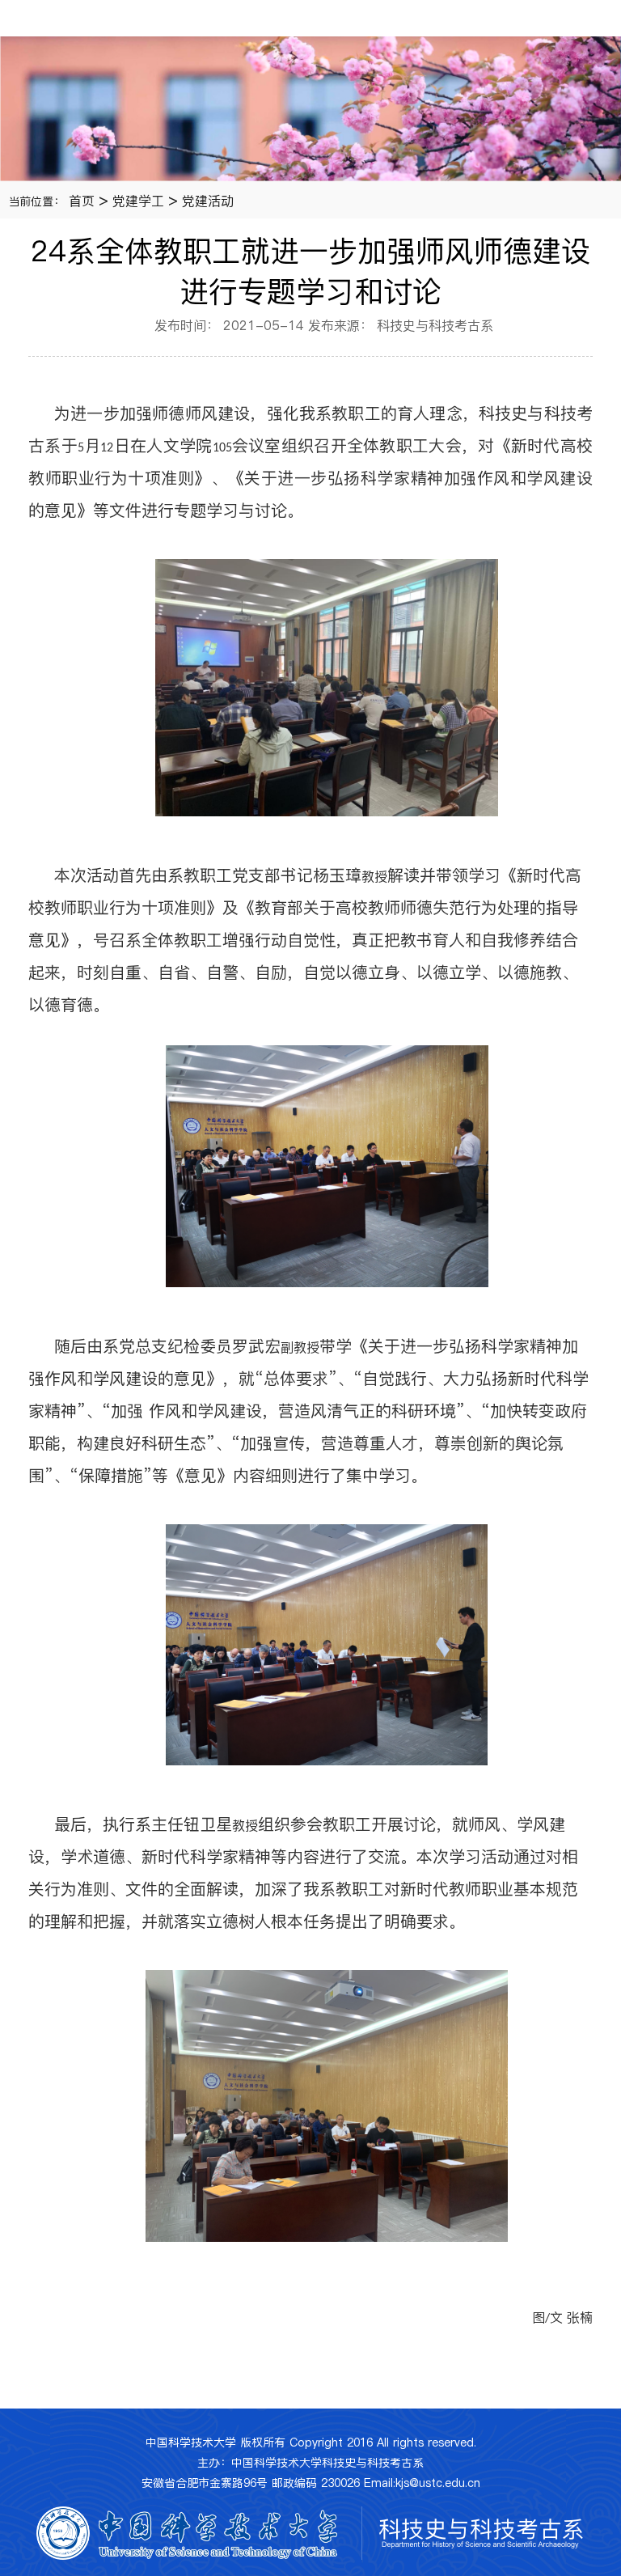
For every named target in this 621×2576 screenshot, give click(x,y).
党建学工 (138, 201)
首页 (82, 201)
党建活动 (208, 201)
